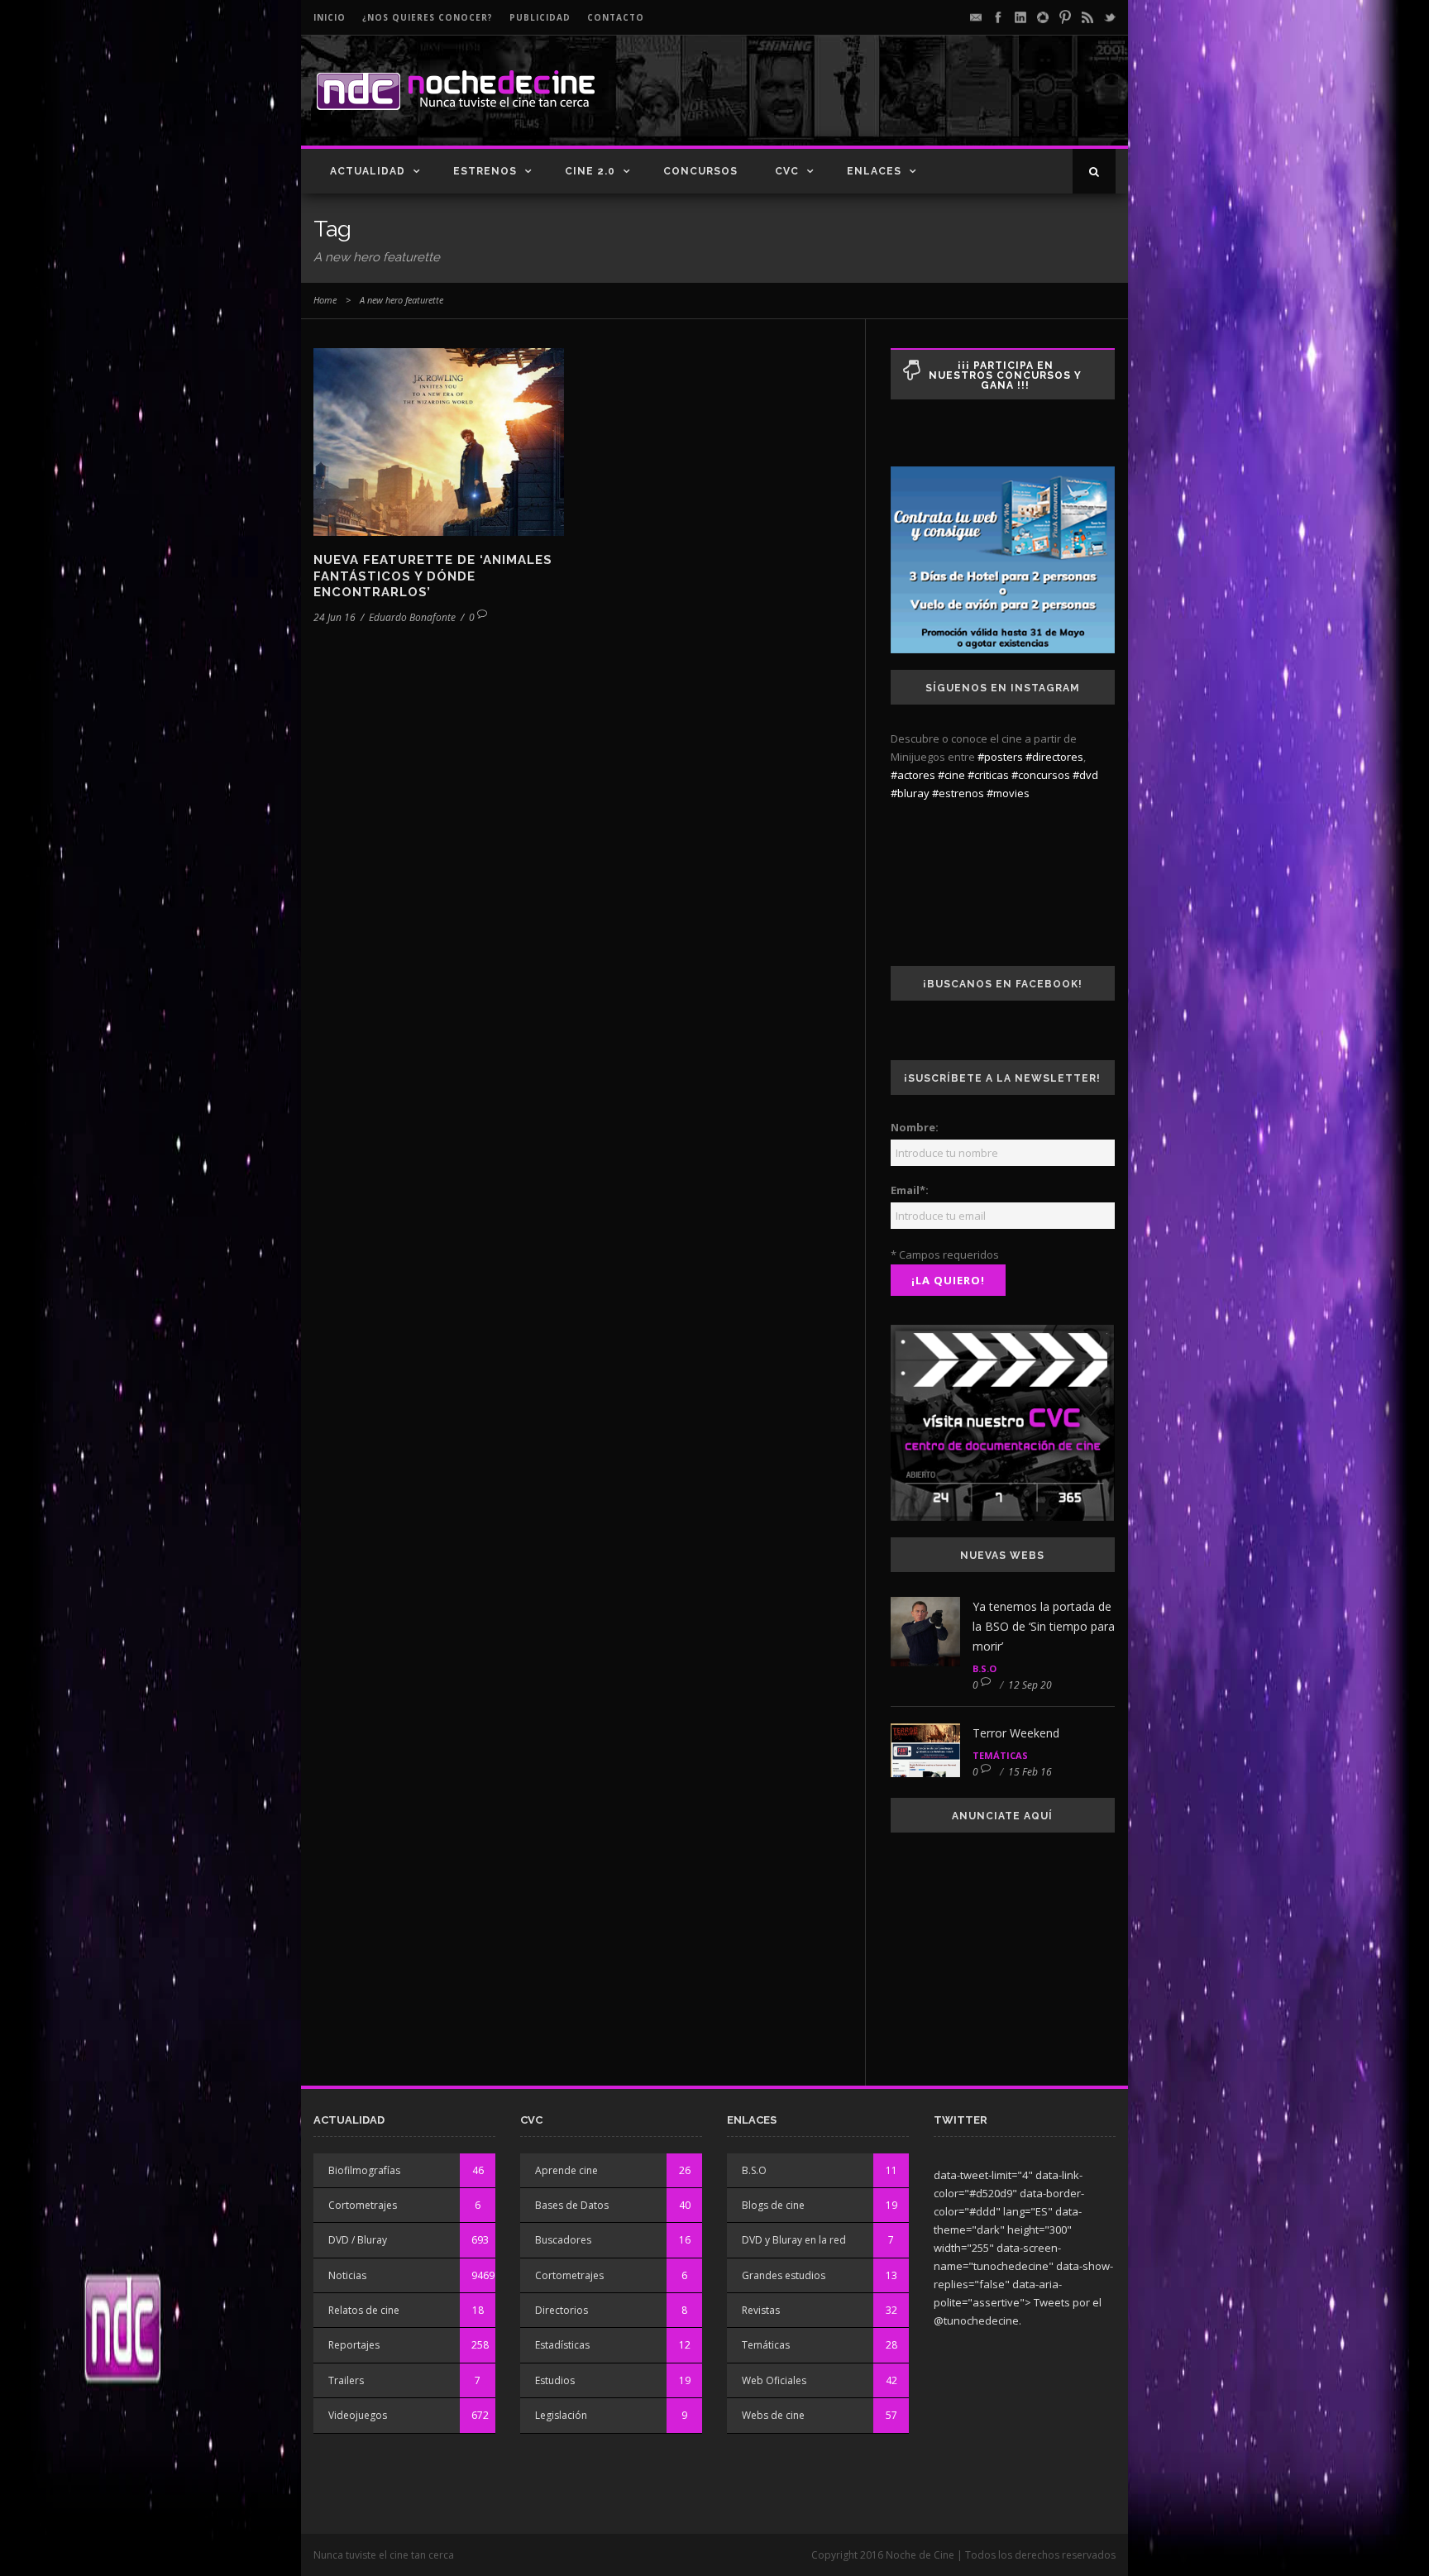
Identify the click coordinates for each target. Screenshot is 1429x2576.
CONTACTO (616, 17)
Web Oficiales (774, 2380)
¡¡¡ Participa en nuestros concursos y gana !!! (1005, 375)
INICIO (330, 17)
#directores (1054, 757)
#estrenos (958, 793)
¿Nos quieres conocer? (428, 17)
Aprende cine (566, 2170)
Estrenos (485, 171)
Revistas (761, 2310)
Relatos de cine (364, 2310)
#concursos (1041, 775)
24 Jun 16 (335, 617)
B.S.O (985, 1668)
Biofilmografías (364, 2170)
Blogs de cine (773, 2205)
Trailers (346, 2380)
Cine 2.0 (590, 171)
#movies (1008, 793)
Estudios (555, 2380)
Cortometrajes (363, 2205)
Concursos (700, 171)
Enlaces (874, 171)
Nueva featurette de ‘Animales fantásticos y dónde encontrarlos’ (433, 576)
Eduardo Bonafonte (412, 617)
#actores (913, 775)
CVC (787, 171)
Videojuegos (358, 2415)
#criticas (988, 775)
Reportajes (354, 2345)
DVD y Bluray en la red (794, 2240)
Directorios (562, 2310)
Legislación (561, 2415)
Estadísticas (562, 2345)
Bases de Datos (572, 2205)
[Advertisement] (922, 104)
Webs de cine (773, 2415)
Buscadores (563, 2240)
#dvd (1085, 775)
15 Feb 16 (1030, 1772)
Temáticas (1000, 1755)
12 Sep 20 (1030, 1685)
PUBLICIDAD (540, 17)
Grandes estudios (784, 2275)
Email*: (910, 1190)
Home (325, 300)
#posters (1000, 757)
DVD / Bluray (358, 2240)
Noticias (347, 2275)
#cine (951, 775)
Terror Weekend (1016, 1733)
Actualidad (368, 171)
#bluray (910, 793)
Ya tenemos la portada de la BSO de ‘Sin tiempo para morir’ (1044, 1626)
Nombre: (915, 1127)
